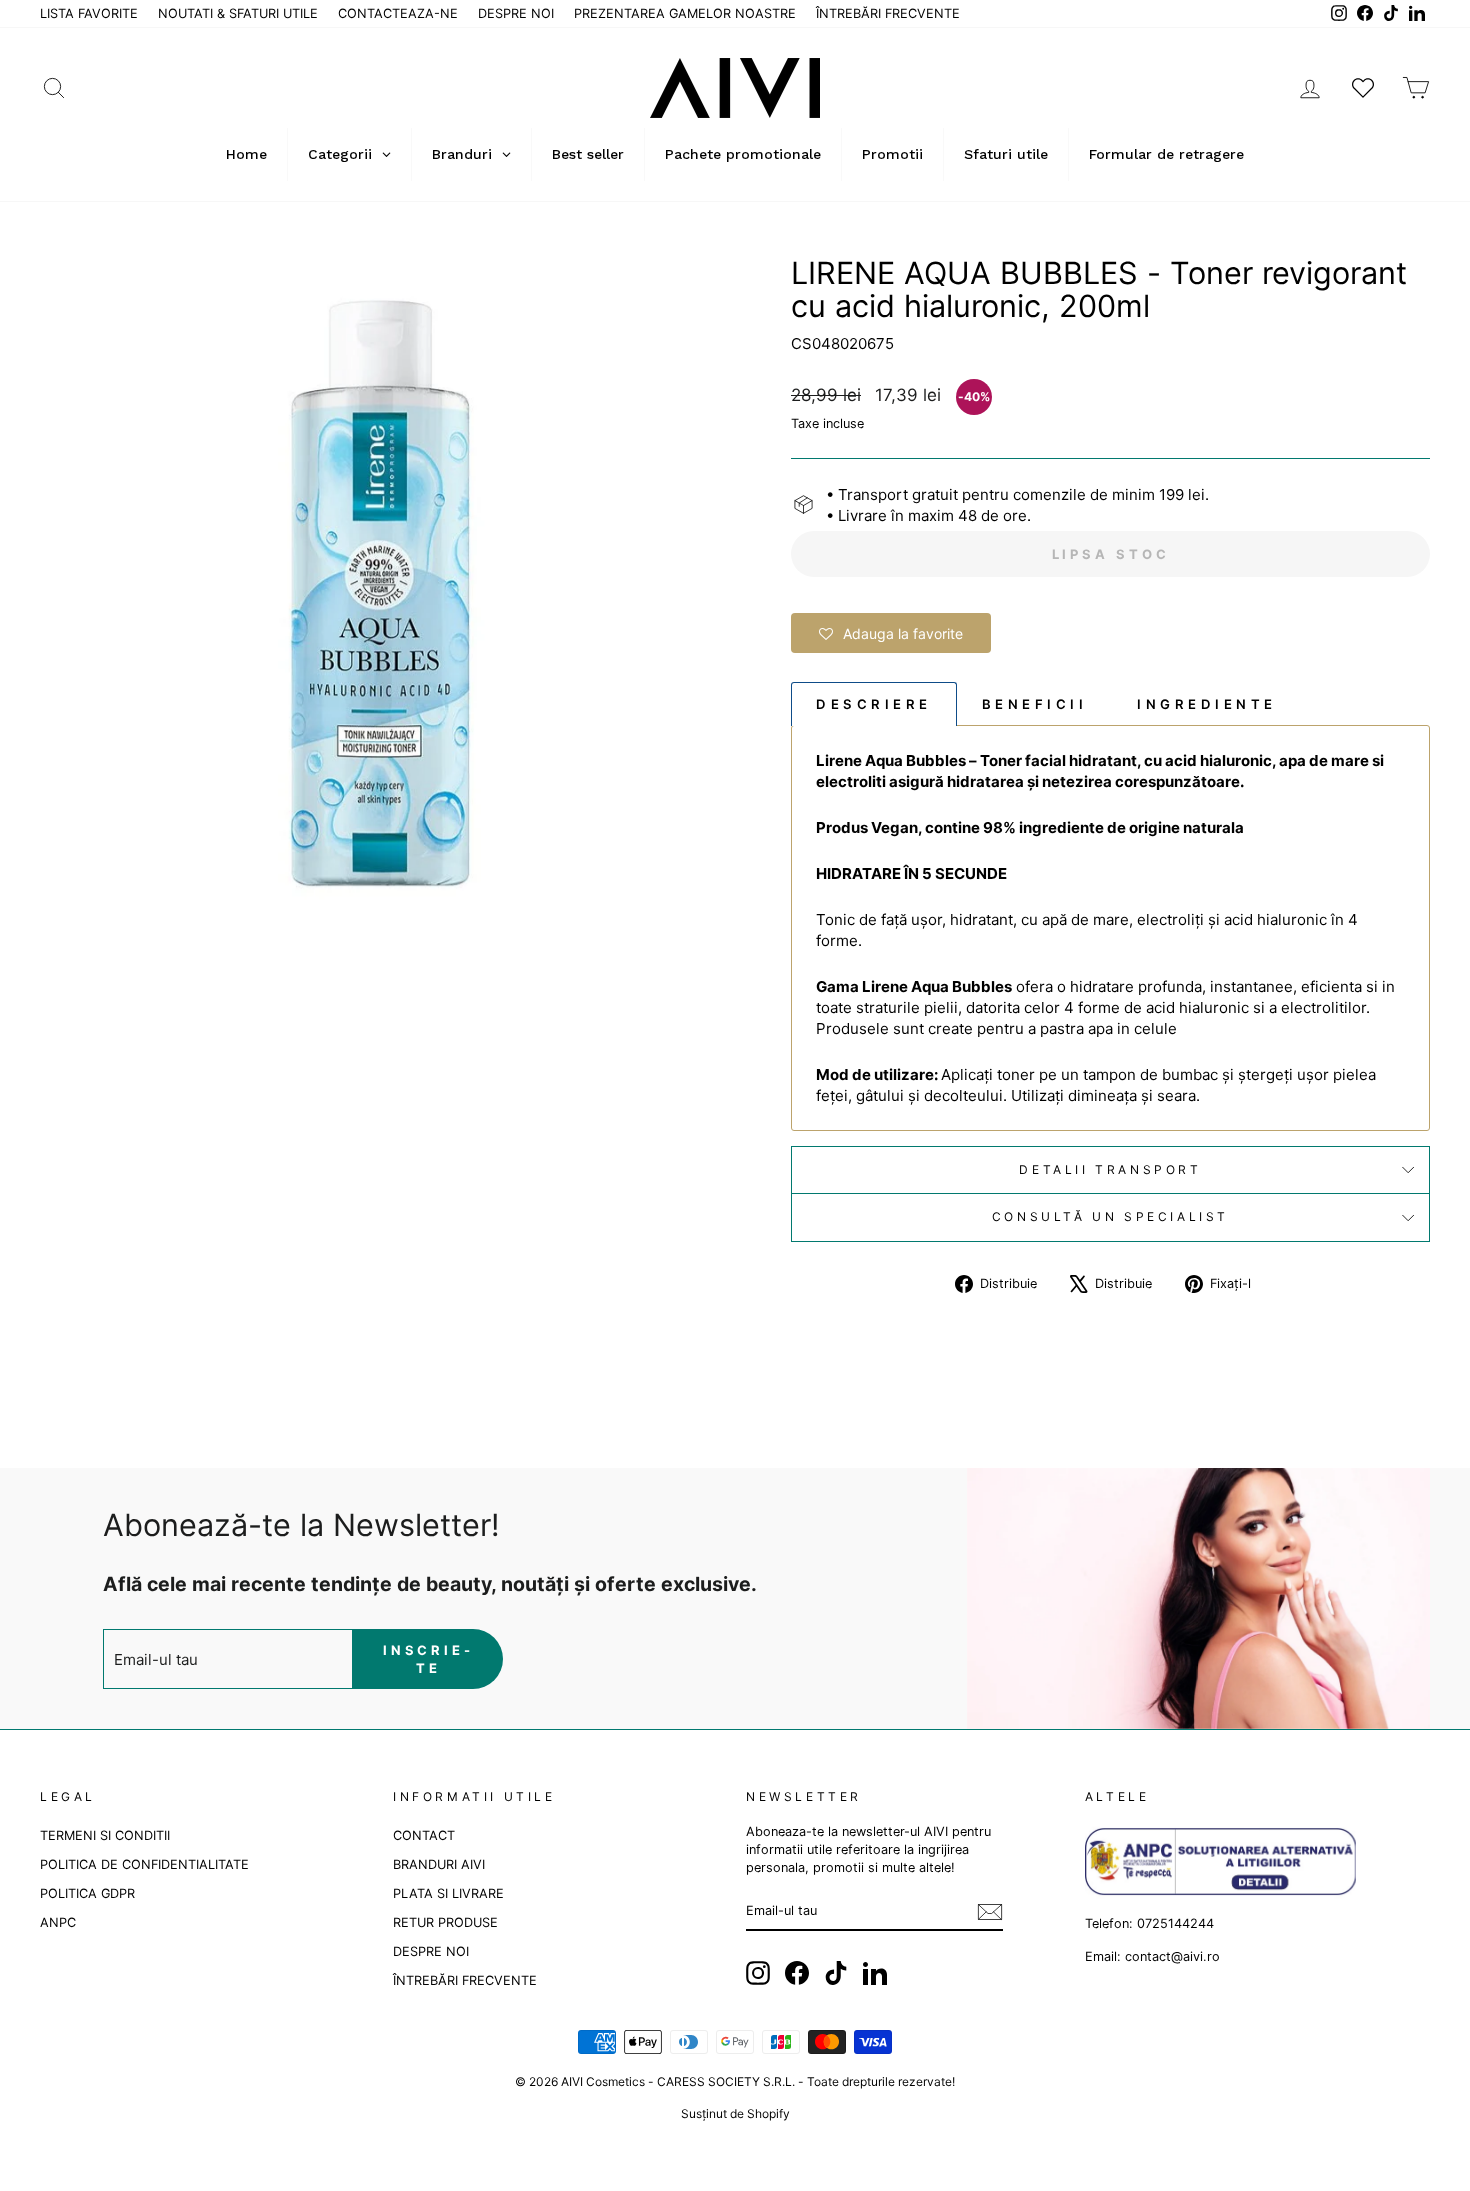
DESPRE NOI (516, 13)
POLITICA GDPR (87, 1893)
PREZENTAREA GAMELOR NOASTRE (685, 13)
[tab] (874, 703)
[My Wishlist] (1363, 87)
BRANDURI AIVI (439, 1864)
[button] (891, 633)
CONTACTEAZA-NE (398, 13)
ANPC (58, 1922)
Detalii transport (1110, 1169)
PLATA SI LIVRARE (448, 1893)
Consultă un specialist (1110, 1216)
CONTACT (424, 1835)
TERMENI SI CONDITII (105, 1835)
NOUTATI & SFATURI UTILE (238, 13)
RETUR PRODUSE (445, 1922)
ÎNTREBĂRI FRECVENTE (888, 13)
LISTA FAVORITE (89, 13)
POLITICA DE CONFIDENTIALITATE (144, 1864)
